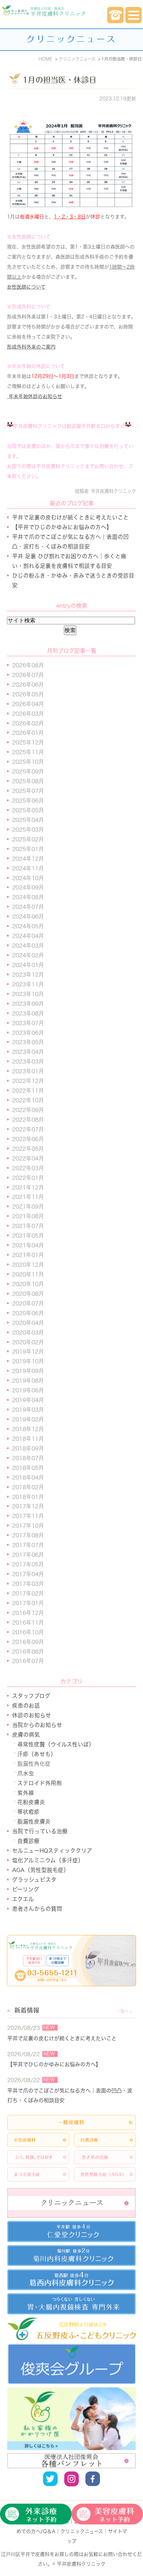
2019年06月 (28, 1390)
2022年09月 (28, 1110)
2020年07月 (28, 1303)
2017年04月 (28, 1574)
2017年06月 (28, 1555)
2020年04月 (28, 1323)
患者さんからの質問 (37, 1909)
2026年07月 (28, 675)
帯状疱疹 (28, 1812)
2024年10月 (28, 878)
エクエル (23, 1899)
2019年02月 (28, 1419)
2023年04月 (28, 1052)
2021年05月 (28, 1236)
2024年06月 (28, 916)
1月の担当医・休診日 (60, 80)
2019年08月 (28, 1381)
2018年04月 (28, 1477)
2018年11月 (28, 1439)
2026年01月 (28, 733)
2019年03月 (28, 1410)
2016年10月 (28, 1632)
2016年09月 (28, 1642)
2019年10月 (28, 1361)
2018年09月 (28, 1448)
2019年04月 (28, 1400)
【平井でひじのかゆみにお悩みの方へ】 (62, 527)
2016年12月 (28, 1613)
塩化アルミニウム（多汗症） (48, 1860)
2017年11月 (28, 1516)
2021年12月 (28, 1187)
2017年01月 (28, 1603)
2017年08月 (28, 1535)
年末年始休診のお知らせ (35, 396)
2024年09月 (28, 887)
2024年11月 (28, 868)
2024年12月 (28, 859)
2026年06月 (28, 685)
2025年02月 (28, 839)
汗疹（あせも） (37, 1754)
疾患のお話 (26, 1706)
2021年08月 (28, 1216)
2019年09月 (28, 1371)
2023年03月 (28, 1061)
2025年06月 (28, 801)
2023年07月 (28, 1023)
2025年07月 (28, 791)
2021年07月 (28, 1226)
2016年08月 (28, 1652)
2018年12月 (28, 1429)
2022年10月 (28, 1100)
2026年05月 (28, 694)
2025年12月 (28, 742)
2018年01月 (28, 1497)
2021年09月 (28, 1206)
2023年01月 (28, 1071)
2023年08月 (28, 1013)
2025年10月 (28, 762)
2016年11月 (28, 1623)
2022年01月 (28, 1178)
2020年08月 (28, 1294)
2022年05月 (28, 1149)
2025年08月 (28, 781)
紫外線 (26, 1793)
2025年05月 (28, 810)
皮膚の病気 (26, 1735)
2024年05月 (28, 926)
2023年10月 (28, 994)
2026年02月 (28, 723)
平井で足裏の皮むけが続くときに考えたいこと (70, 517)
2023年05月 (28, 1042)
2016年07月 (28, 1661)
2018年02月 (28, 1487)
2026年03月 (28, 714)
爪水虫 (26, 1773)
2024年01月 (28, 965)
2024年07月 (28, 907)
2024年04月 (28, 936)
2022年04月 (28, 1158)
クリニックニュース (82, 2531)
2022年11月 (28, 1091)
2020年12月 (28, 1265)
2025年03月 (28, 830)
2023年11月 (28, 984)
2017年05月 (28, 1564)
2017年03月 (28, 1584)
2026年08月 (28, 665)
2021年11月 (28, 1197)
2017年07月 (28, 1545)
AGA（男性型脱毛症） (41, 1870)
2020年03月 (28, 1332)
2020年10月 (28, 1284)
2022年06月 (28, 1139)
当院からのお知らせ (37, 1725)
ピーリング (26, 1889)
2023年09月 (28, 1004)
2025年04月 (28, 820)
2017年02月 (28, 1593)
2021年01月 (28, 1255)
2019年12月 (28, 1352)
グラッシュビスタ (34, 1880)
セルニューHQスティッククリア (52, 1851)
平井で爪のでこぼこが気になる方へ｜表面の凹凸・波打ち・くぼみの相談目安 (70, 2095)
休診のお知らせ (32, 1715)
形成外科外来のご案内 (31, 347)
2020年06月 (28, 1313)
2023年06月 (28, 1033)
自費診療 (28, 1841)
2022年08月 (28, 1120)
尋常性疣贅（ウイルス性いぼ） (56, 1744)
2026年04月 (28, 704)
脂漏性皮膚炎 (34, 1822)
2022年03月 (28, 1168)
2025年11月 (28, 752)
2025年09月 (28, 771)
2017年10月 (28, 1526)
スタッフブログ (31, 1696)
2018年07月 (28, 1458)
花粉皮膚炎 (31, 1802)
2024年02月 (28, 955)
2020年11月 (28, 1274)
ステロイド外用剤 (40, 1783)
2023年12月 (28, 975)
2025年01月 (28, 849)
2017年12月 (28, 1506)
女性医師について (26, 287)
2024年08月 (28, 897)
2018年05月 (28, 1468)
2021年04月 (28, 1245)
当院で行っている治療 (40, 1831)
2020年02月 (28, 1342)
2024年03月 (28, 946)
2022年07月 (28, 1129)
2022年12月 (28, 1081)
